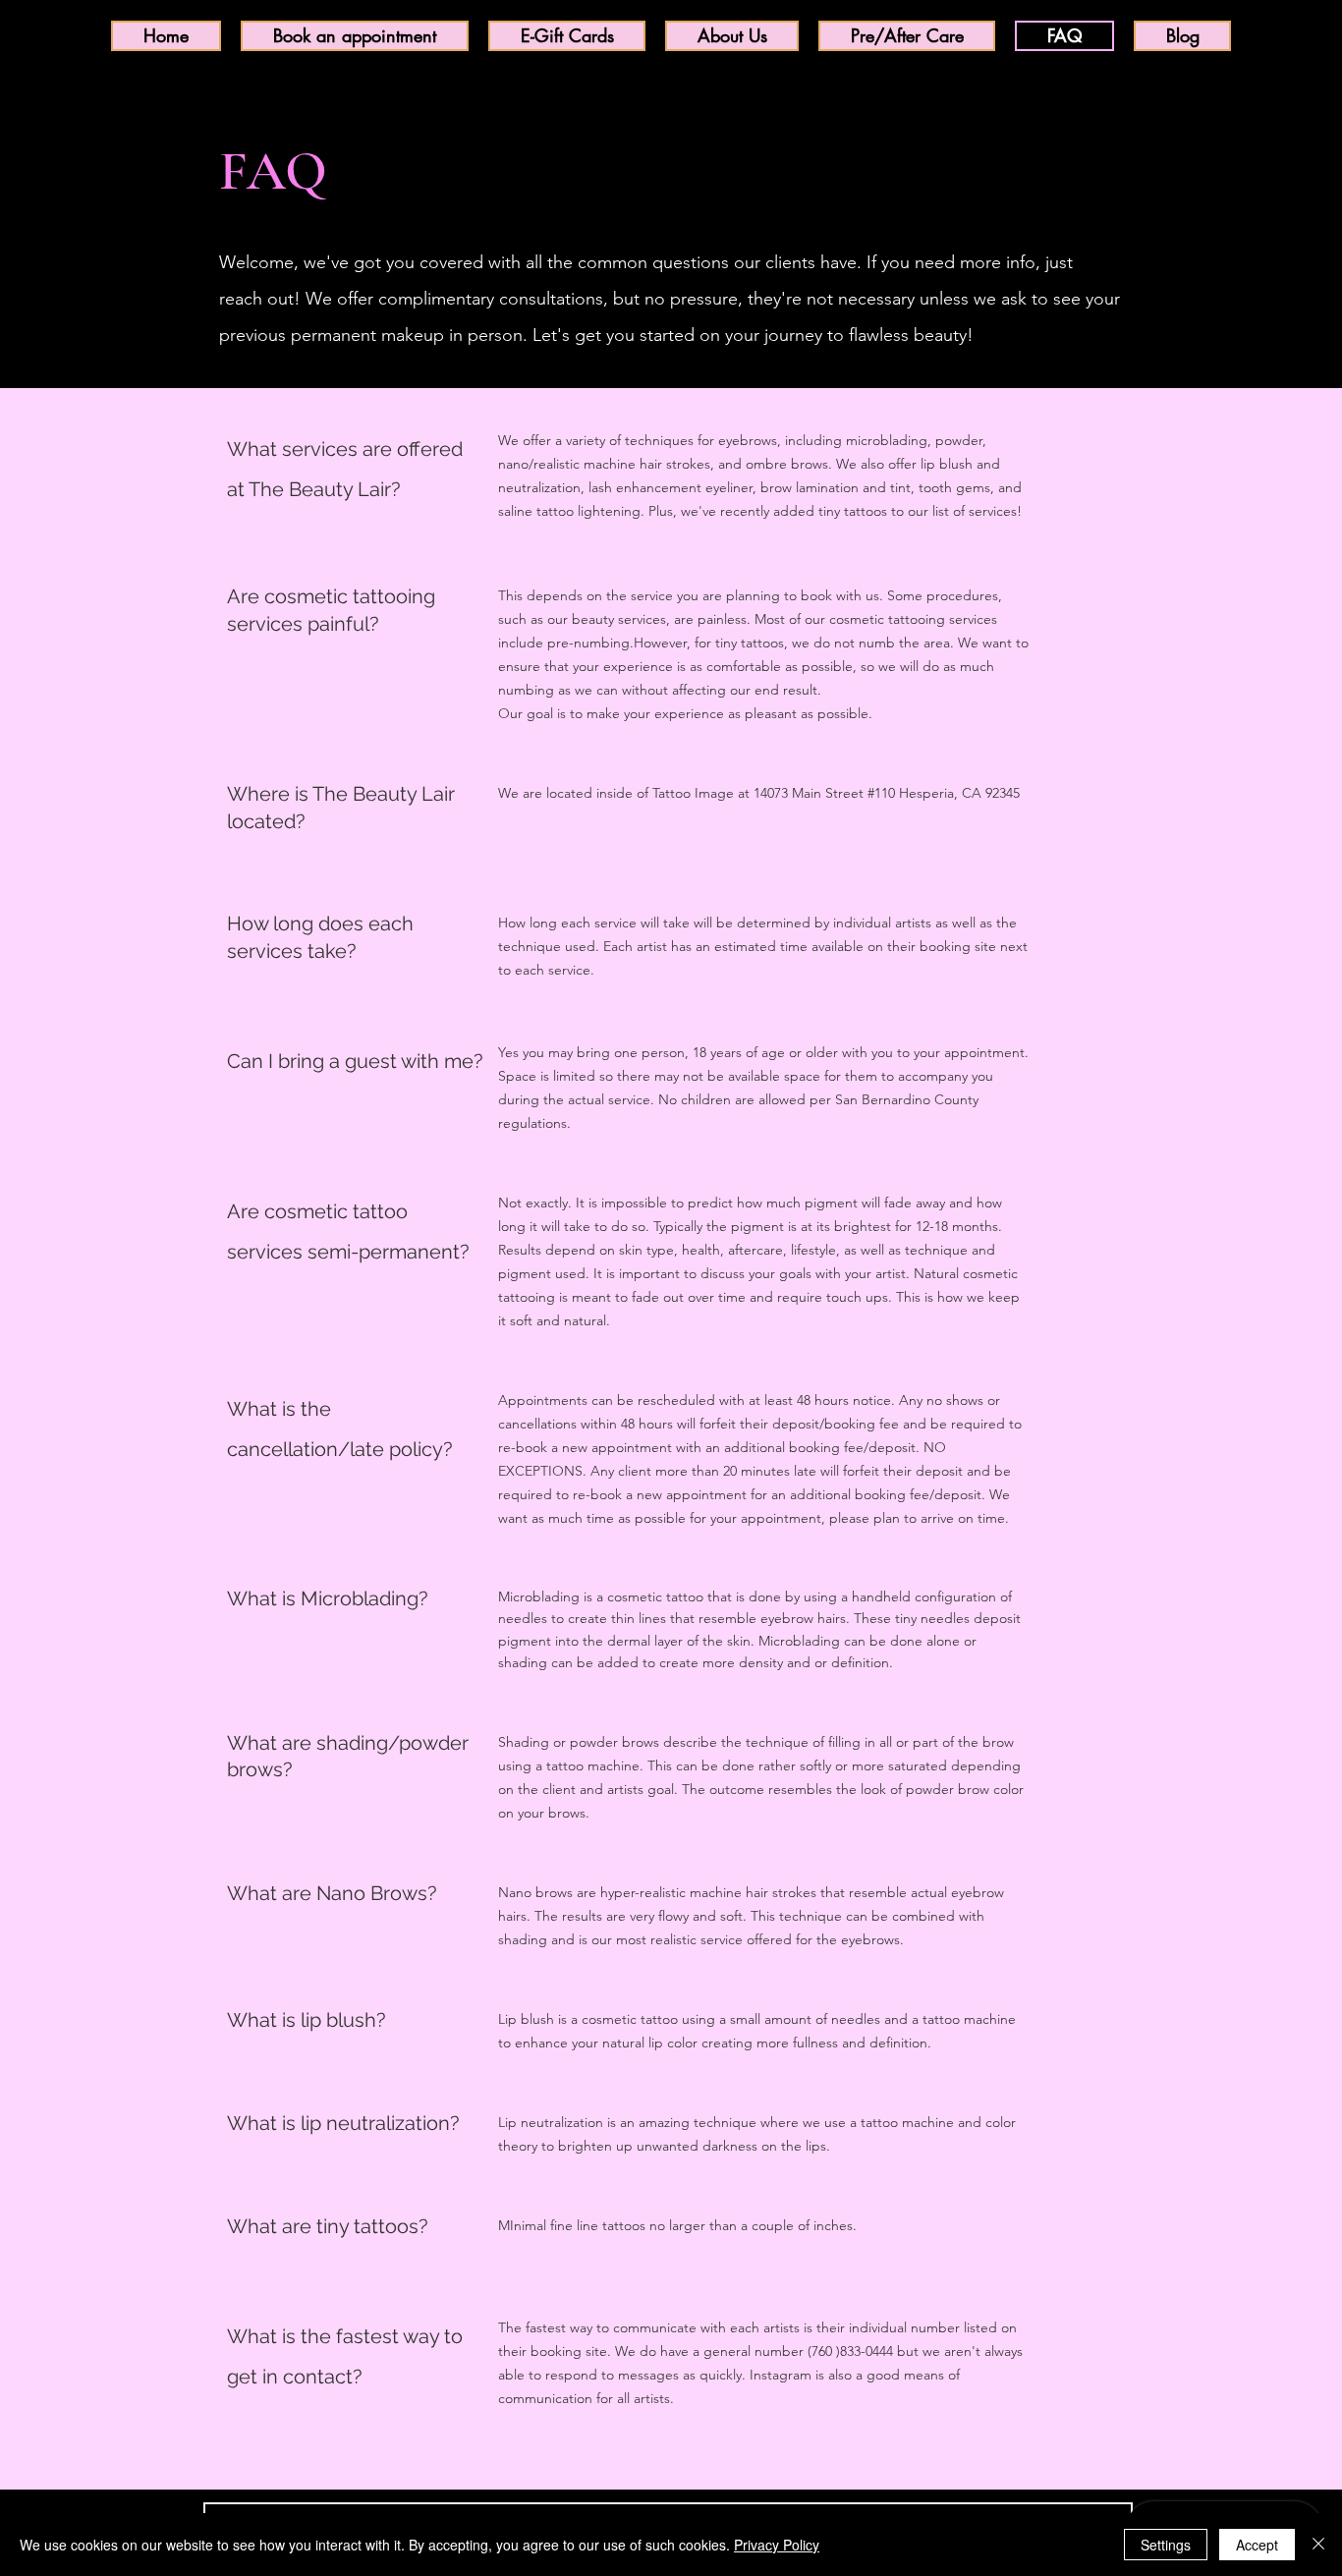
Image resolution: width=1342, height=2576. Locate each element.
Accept (1257, 2545)
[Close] (1318, 2545)
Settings (1166, 2545)
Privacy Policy (777, 2545)
